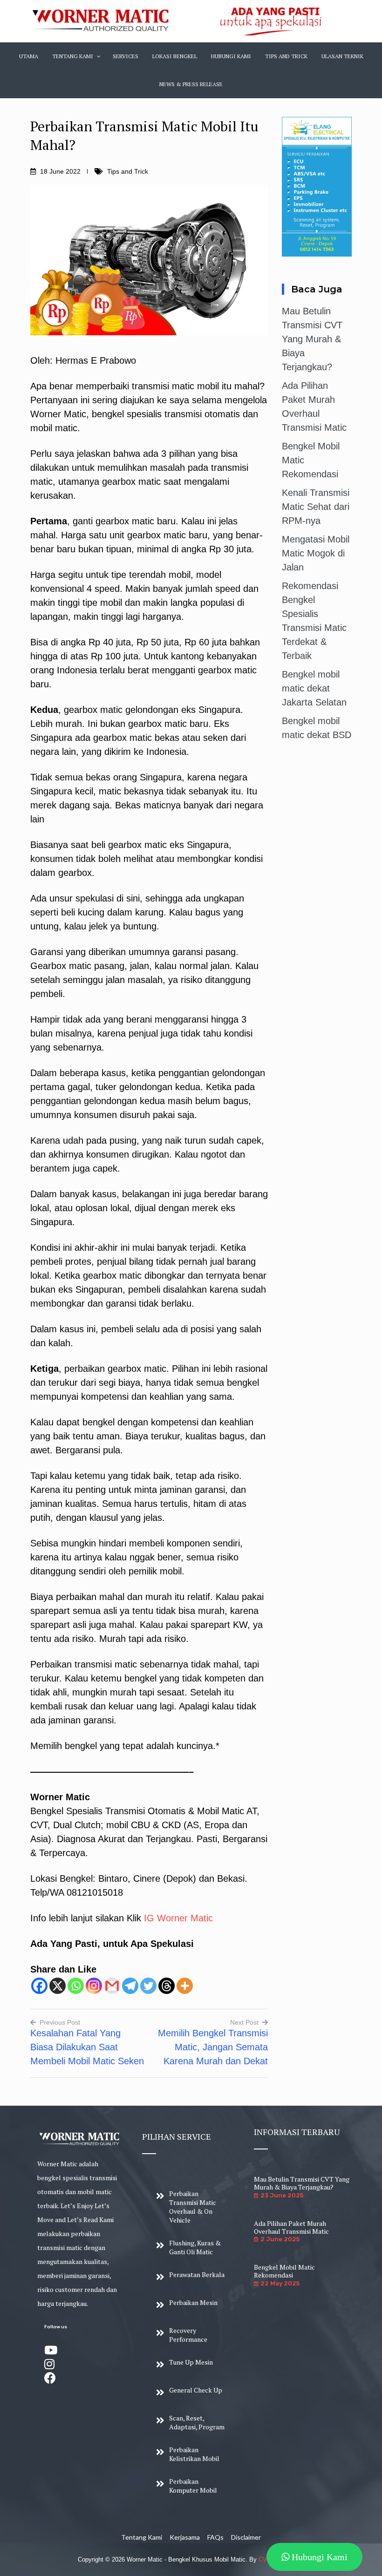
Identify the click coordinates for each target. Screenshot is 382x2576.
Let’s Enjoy (77, 2206)
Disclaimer (246, 2537)
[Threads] (167, 1986)
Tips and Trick (128, 171)
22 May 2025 (280, 2283)
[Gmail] (112, 1986)
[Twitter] (148, 1986)
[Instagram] (94, 1986)
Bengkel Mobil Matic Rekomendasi (284, 2271)
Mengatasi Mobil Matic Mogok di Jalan (316, 553)
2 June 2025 (280, 2239)
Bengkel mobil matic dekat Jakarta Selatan (314, 688)
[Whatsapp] (76, 1986)
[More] (185, 1986)
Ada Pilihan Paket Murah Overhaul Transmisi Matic (291, 2227)
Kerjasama (185, 2537)
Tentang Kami (142, 2537)
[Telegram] (130, 1986)
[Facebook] (39, 1986)
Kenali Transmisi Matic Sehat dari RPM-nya (316, 507)
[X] (58, 1986)
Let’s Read (82, 2220)
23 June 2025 (282, 2195)
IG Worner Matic (178, 1918)
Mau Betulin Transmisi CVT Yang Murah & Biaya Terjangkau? (312, 339)
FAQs (215, 2537)
